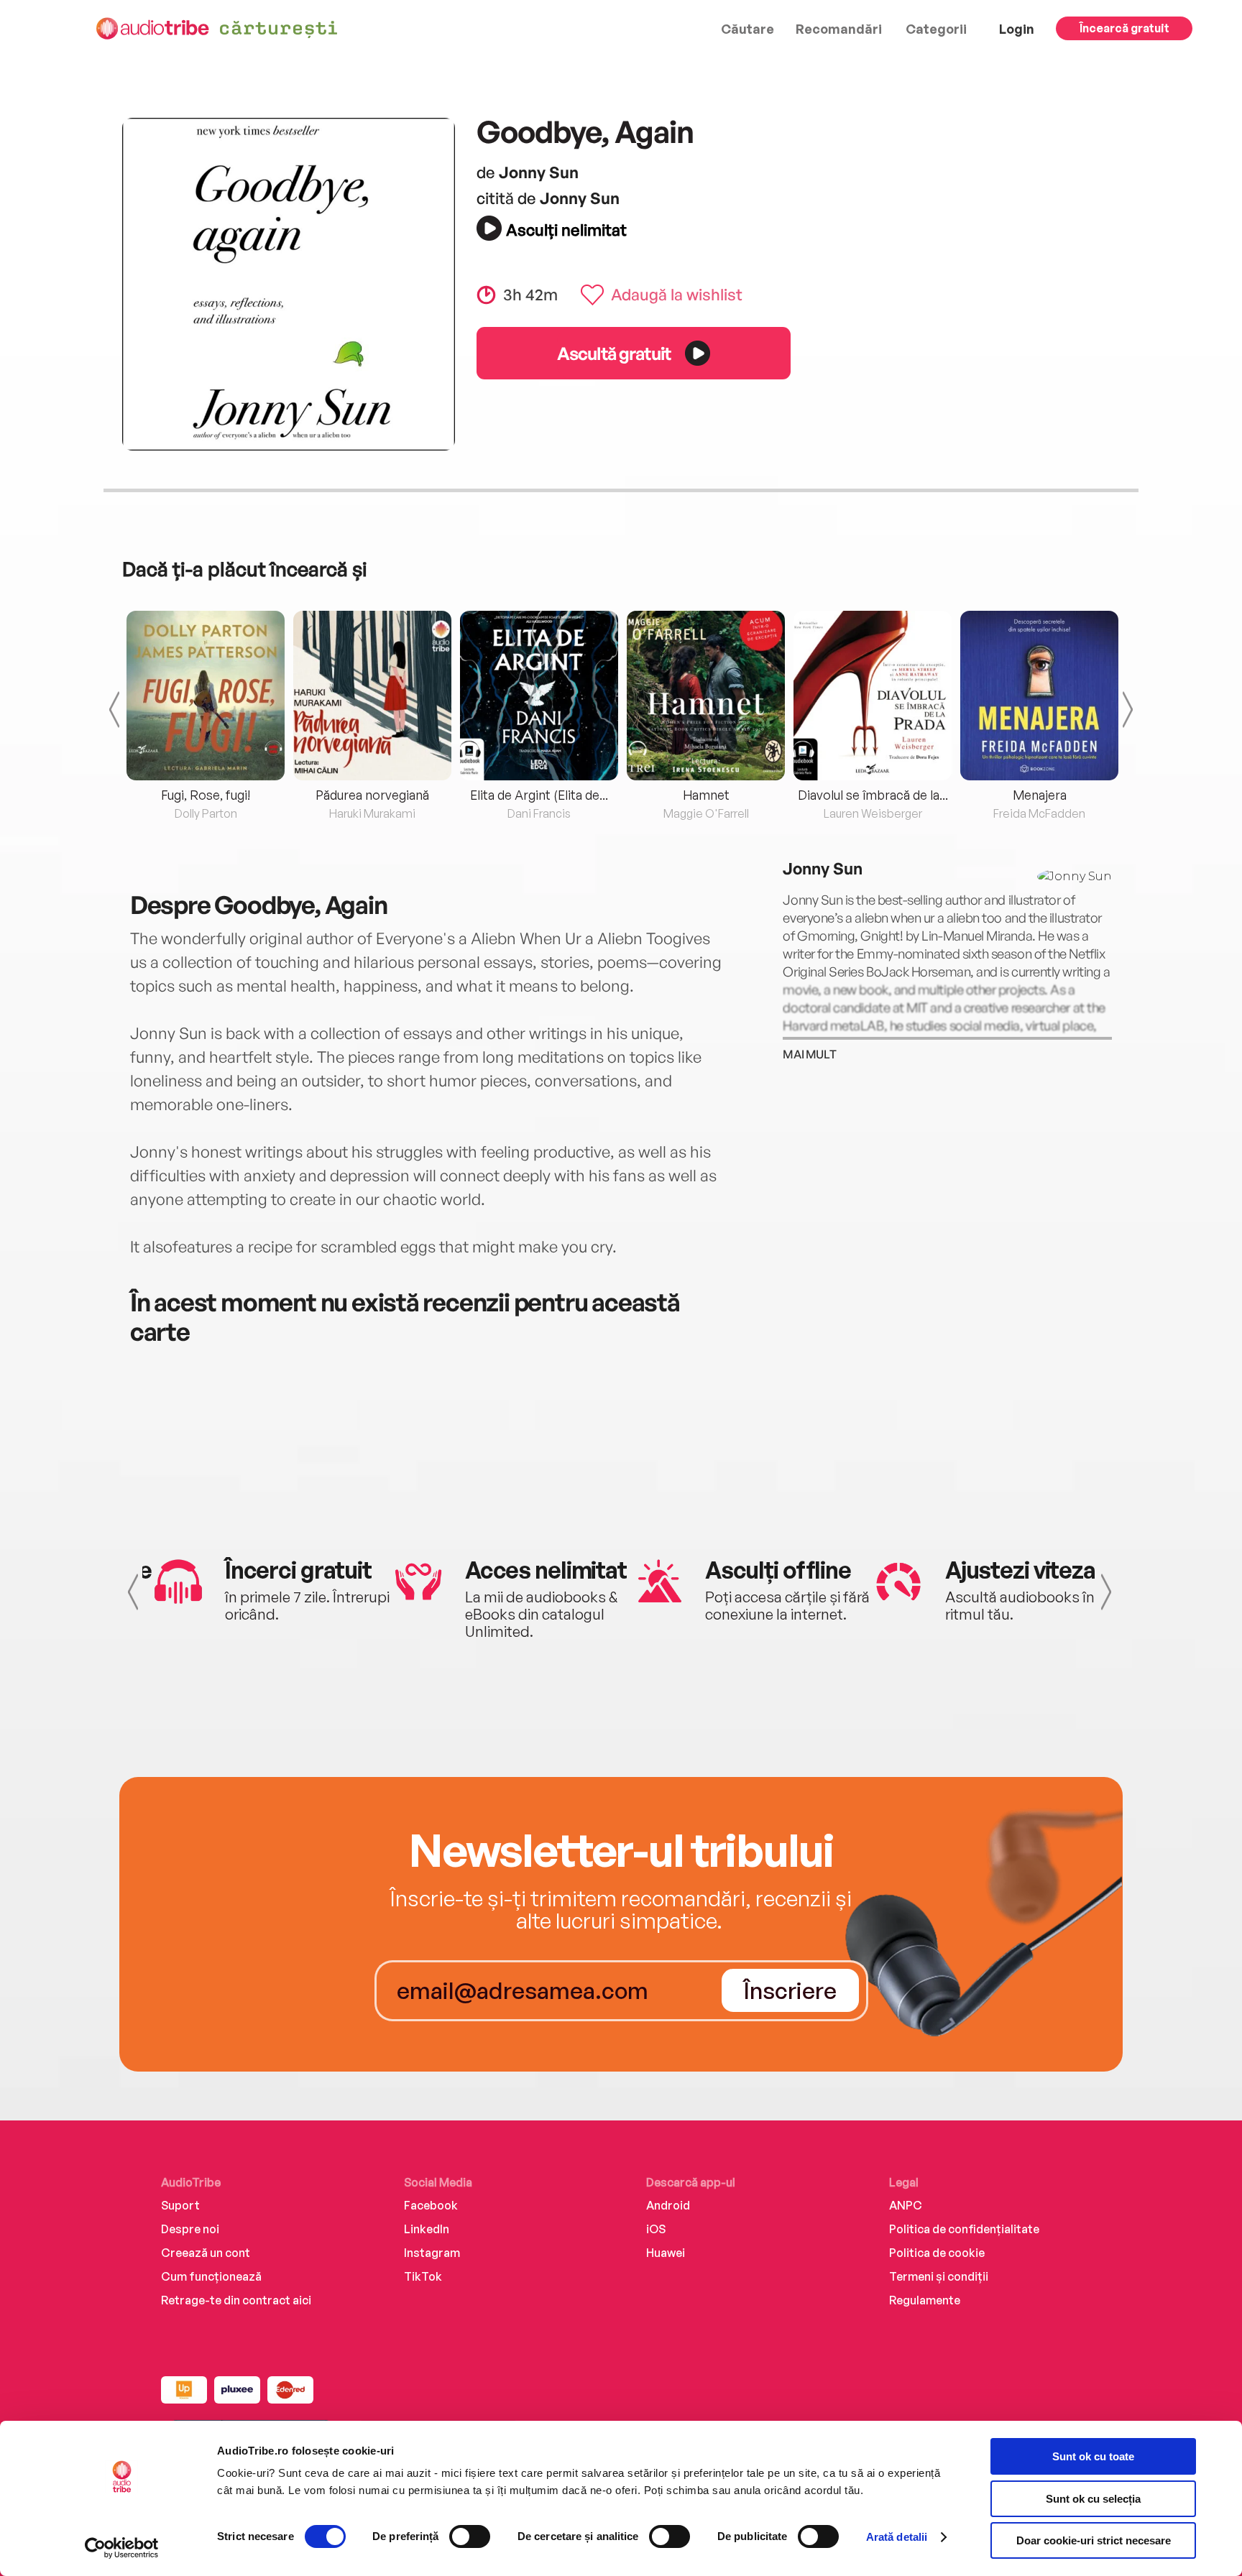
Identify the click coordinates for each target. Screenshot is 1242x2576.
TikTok (423, 2276)
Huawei (666, 2253)
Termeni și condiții (939, 2276)
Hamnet (706, 795)
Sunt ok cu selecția (1093, 2499)
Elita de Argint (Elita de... (539, 795)
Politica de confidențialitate (964, 2229)
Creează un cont (206, 2253)
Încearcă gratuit (1124, 28)
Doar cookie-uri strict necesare (1094, 2540)
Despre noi (190, 2229)
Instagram (432, 2253)
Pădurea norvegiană (372, 795)
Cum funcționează (211, 2276)
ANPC (906, 2205)
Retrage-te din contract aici (236, 2300)
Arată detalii (897, 2537)
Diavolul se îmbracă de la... (873, 795)
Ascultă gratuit (614, 353)
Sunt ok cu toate (1093, 2456)
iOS (656, 2229)
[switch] (470, 2536)
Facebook (431, 2205)
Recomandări (839, 29)
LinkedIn (427, 2229)
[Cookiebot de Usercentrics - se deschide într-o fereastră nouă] (122, 2548)
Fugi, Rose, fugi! (206, 795)
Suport (180, 2205)
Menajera (1040, 795)
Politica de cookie (937, 2253)
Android (668, 2205)
